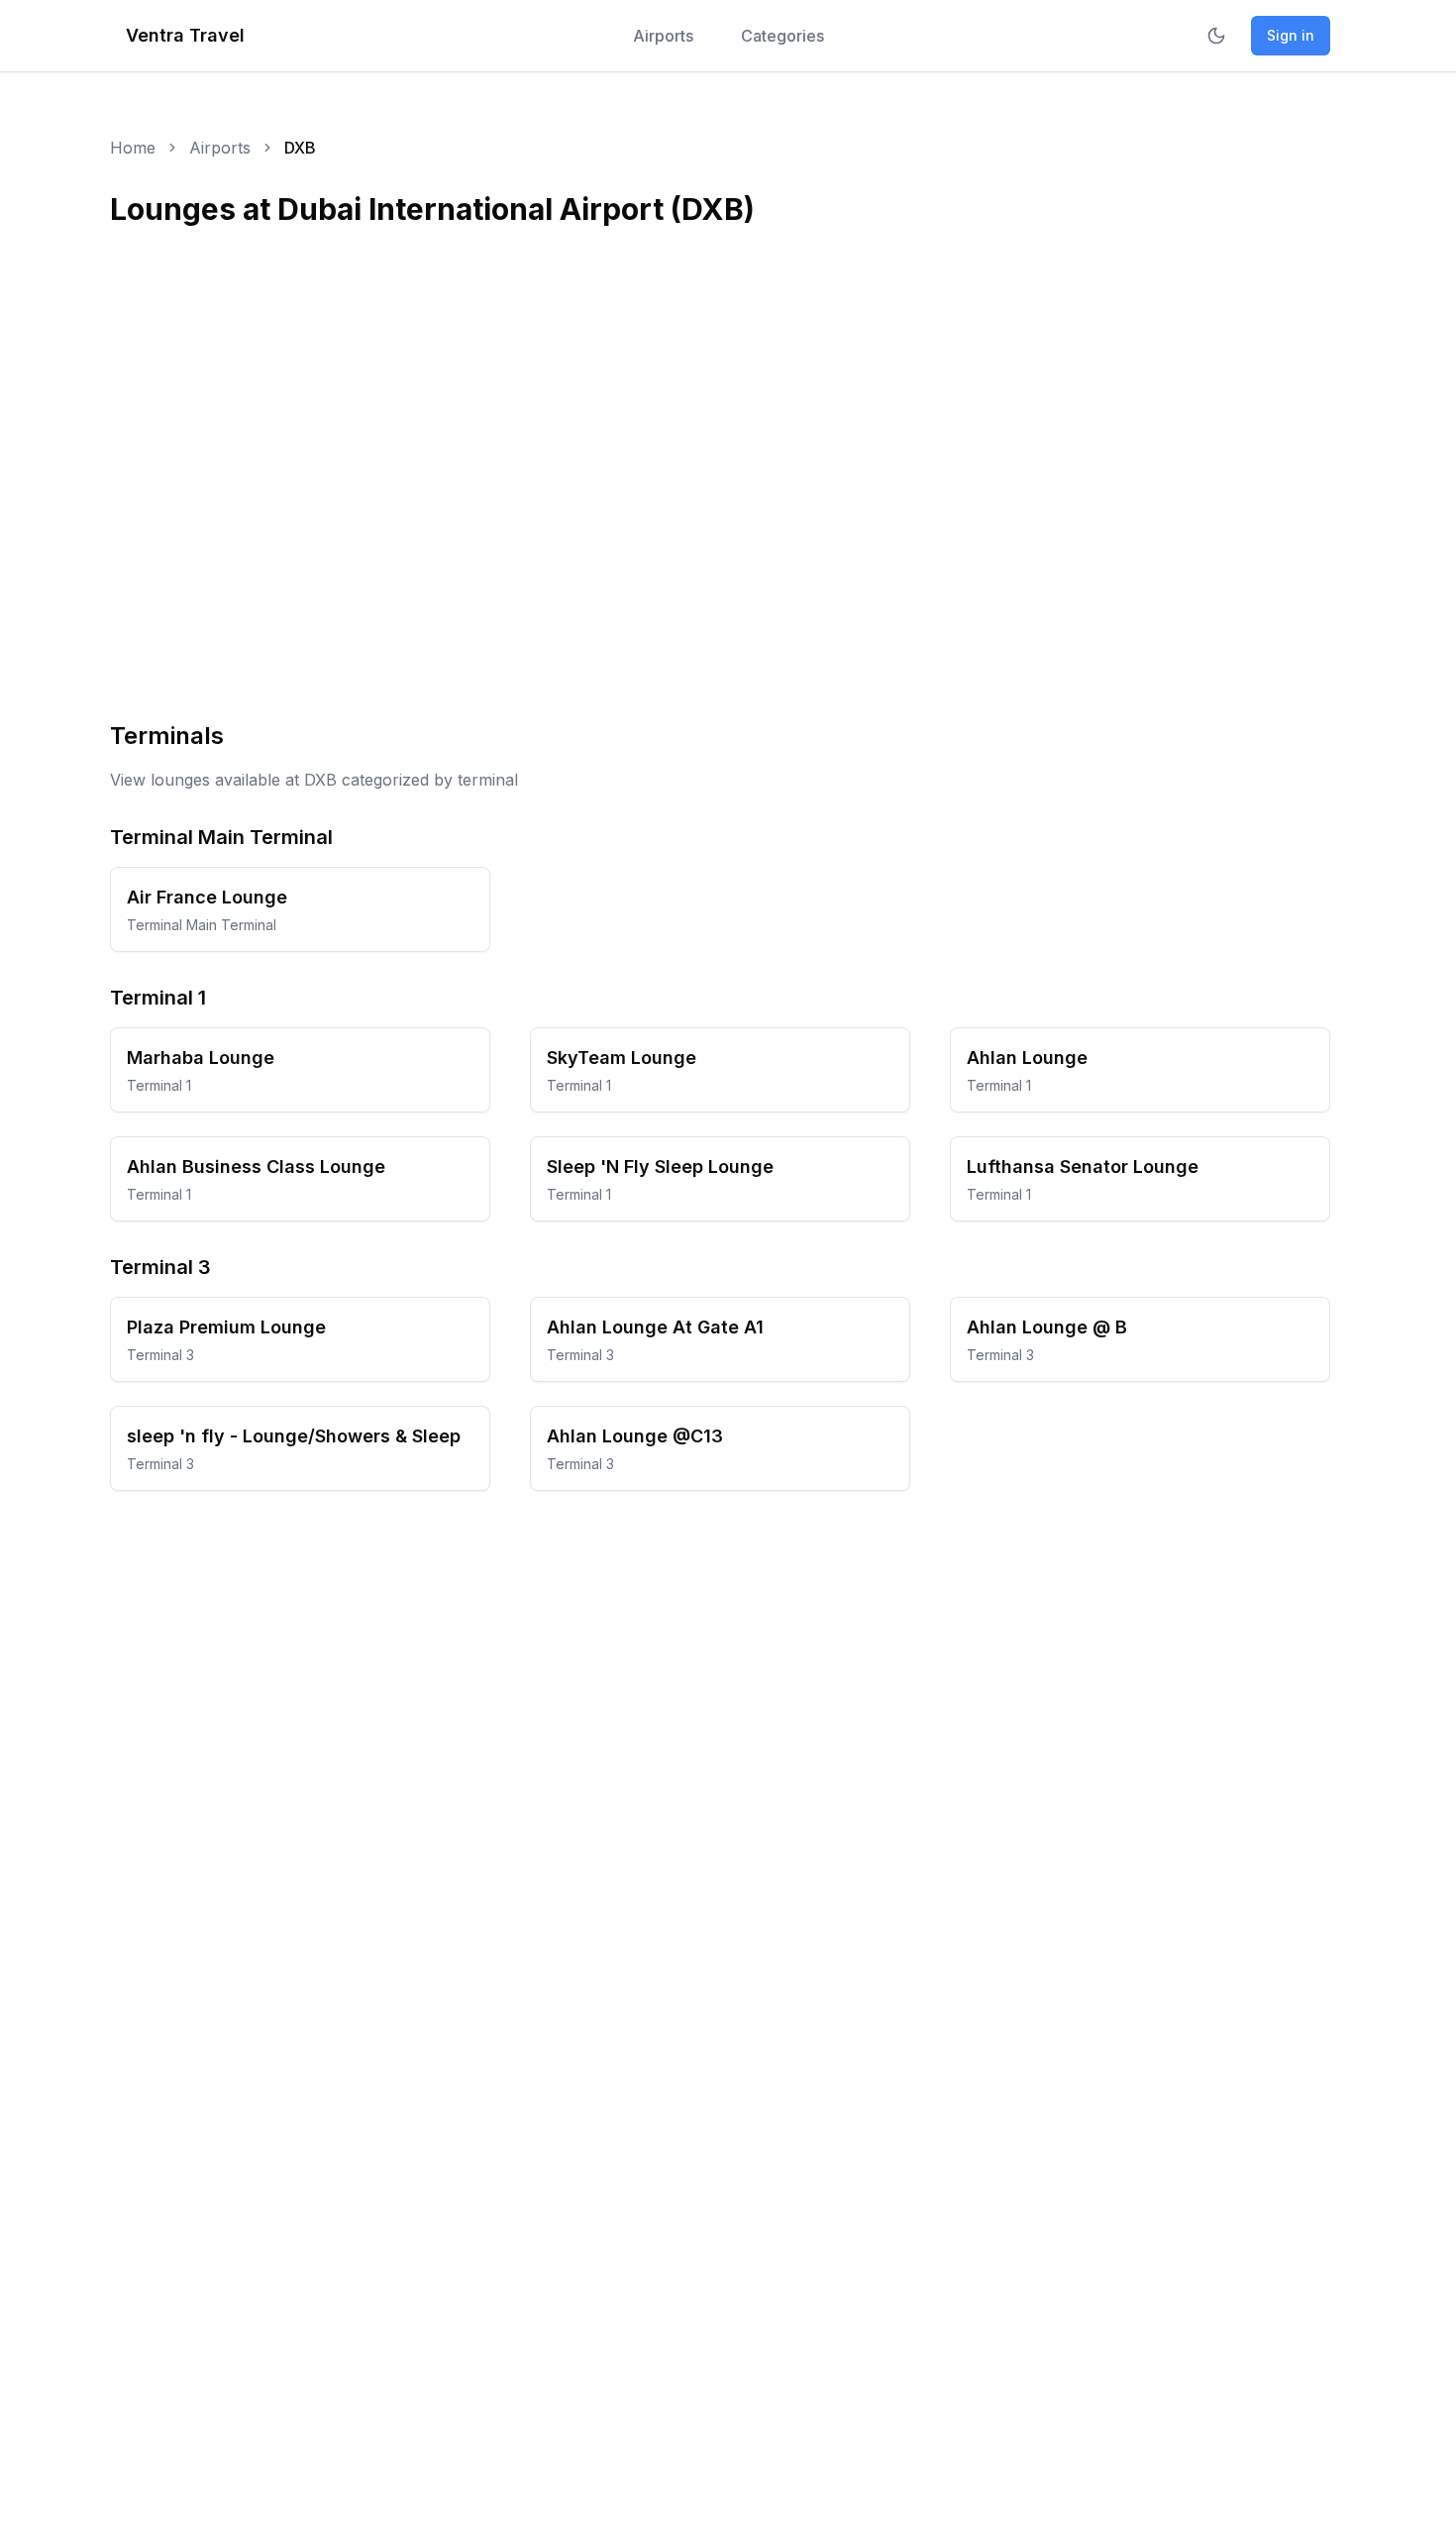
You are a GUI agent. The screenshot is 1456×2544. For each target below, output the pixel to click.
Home (133, 148)
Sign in (1291, 35)
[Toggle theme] (1216, 36)
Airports (663, 36)
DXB (300, 148)
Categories (782, 36)
